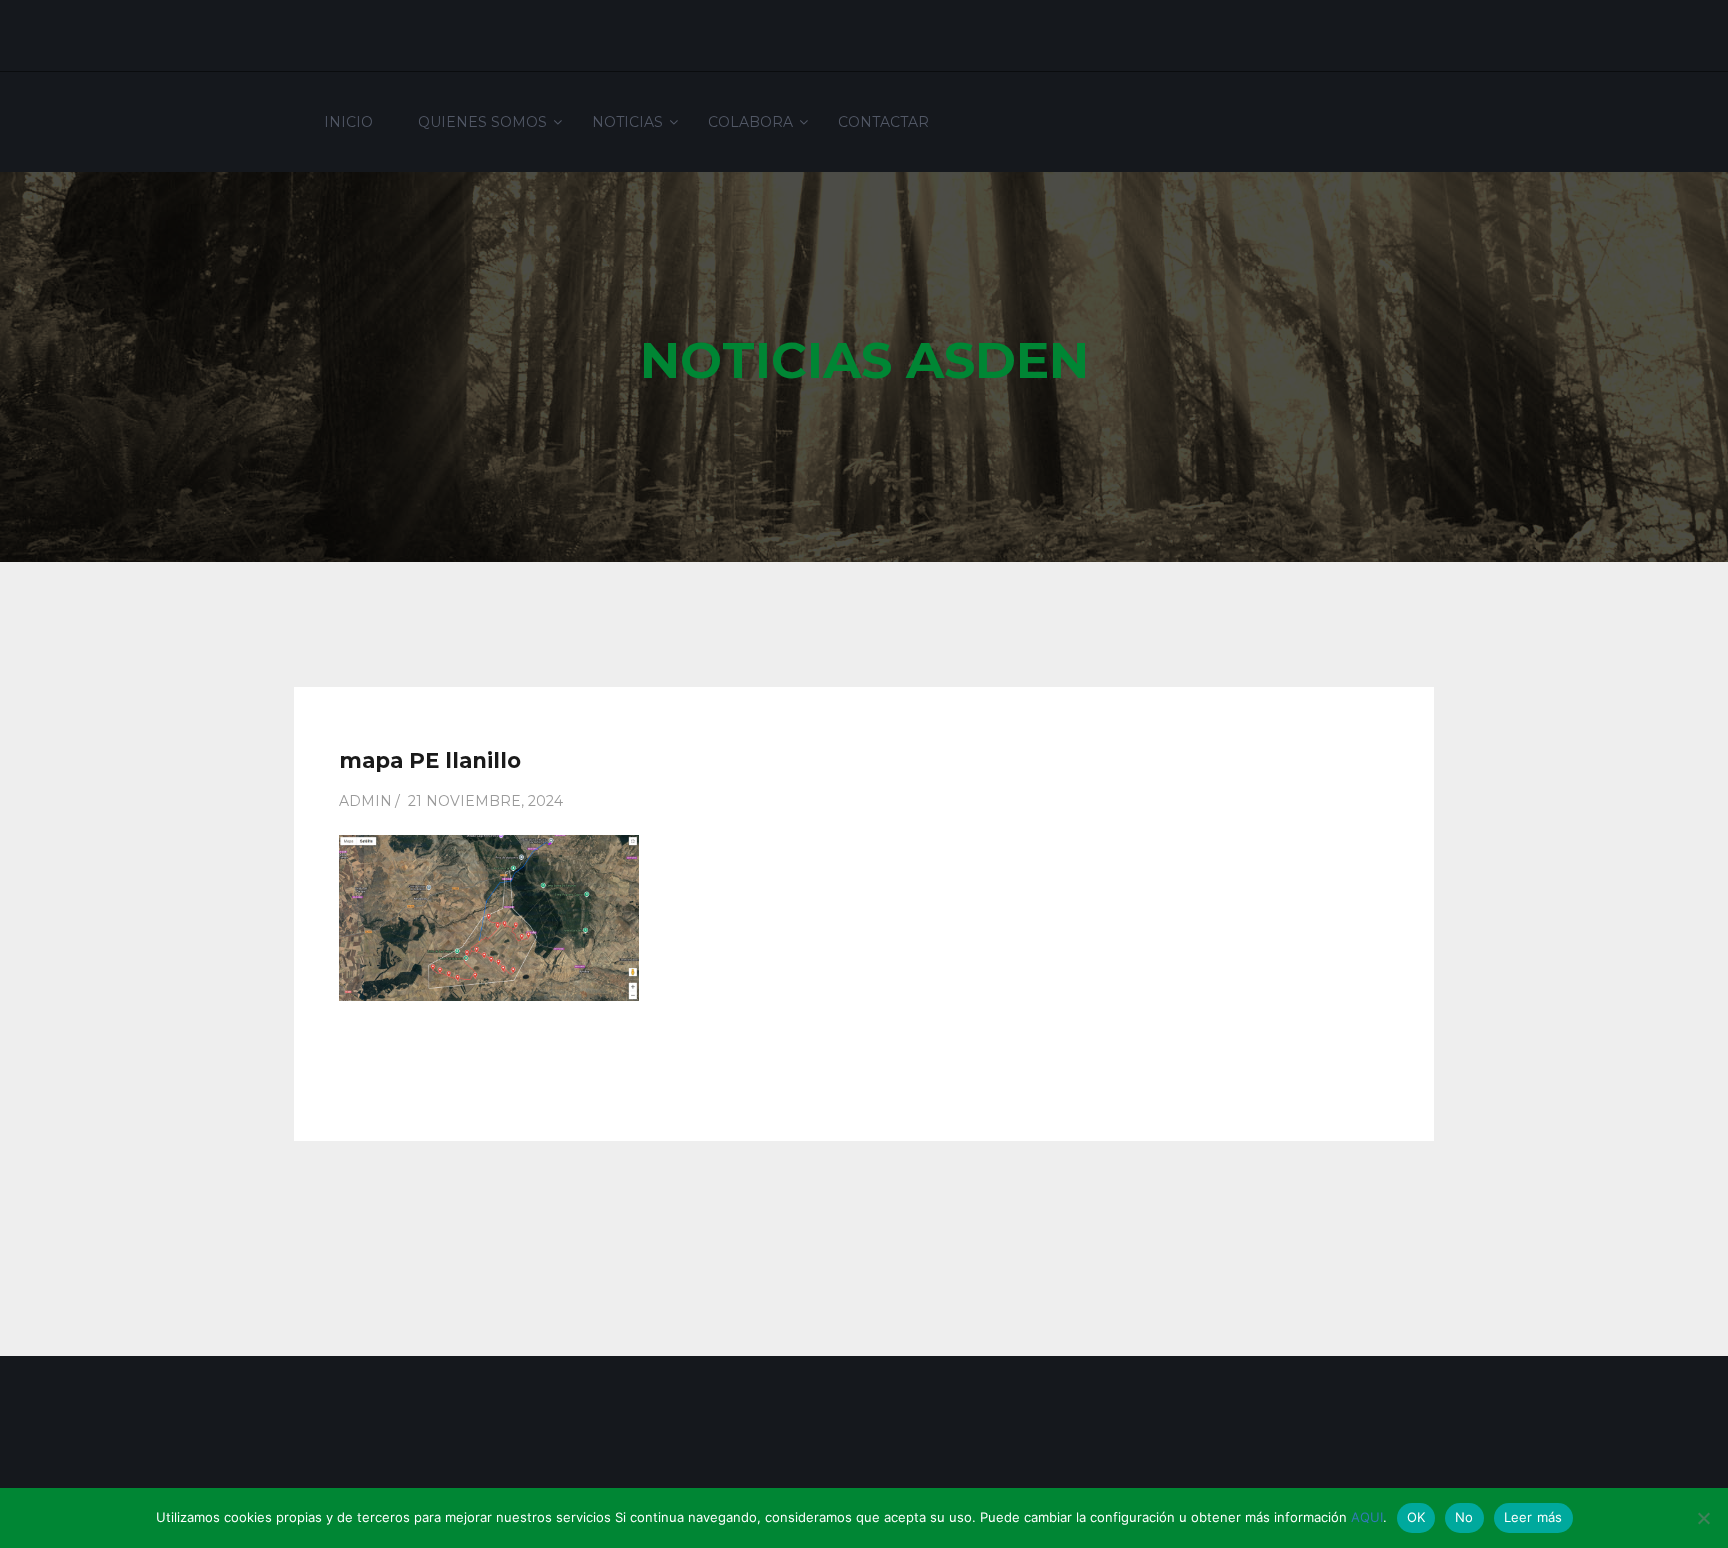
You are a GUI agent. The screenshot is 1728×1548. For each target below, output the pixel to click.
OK (1416, 1517)
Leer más (1533, 1517)
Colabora (750, 122)
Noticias (627, 122)
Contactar (883, 122)
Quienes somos (482, 122)
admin (365, 801)
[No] (1703, 1518)
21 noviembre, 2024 (485, 801)
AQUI (1367, 1517)
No (1464, 1517)
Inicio (348, 122)
